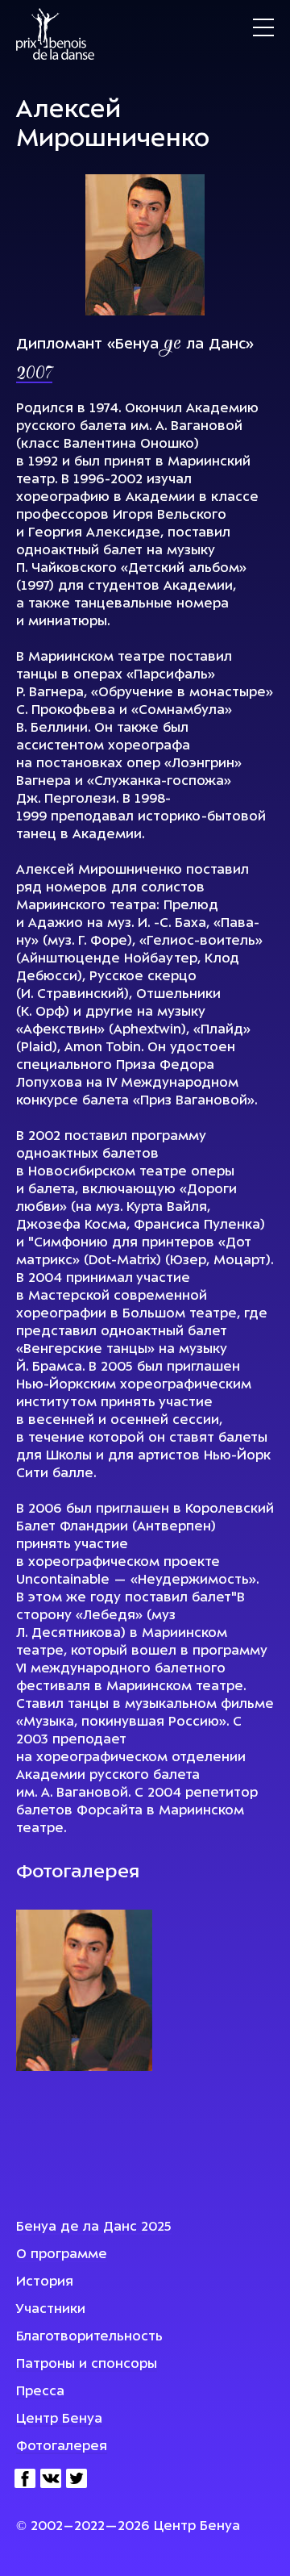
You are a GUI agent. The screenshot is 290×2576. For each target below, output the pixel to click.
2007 (34, 374)
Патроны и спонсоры (87, 2365)
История (45, 2282)
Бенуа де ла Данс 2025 (94, 2227)
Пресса (40, 2392)
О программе (62, 2255)
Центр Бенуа (59, 2419)
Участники (51, 2310)
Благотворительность (89, 2337)
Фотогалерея (62, 2447)
